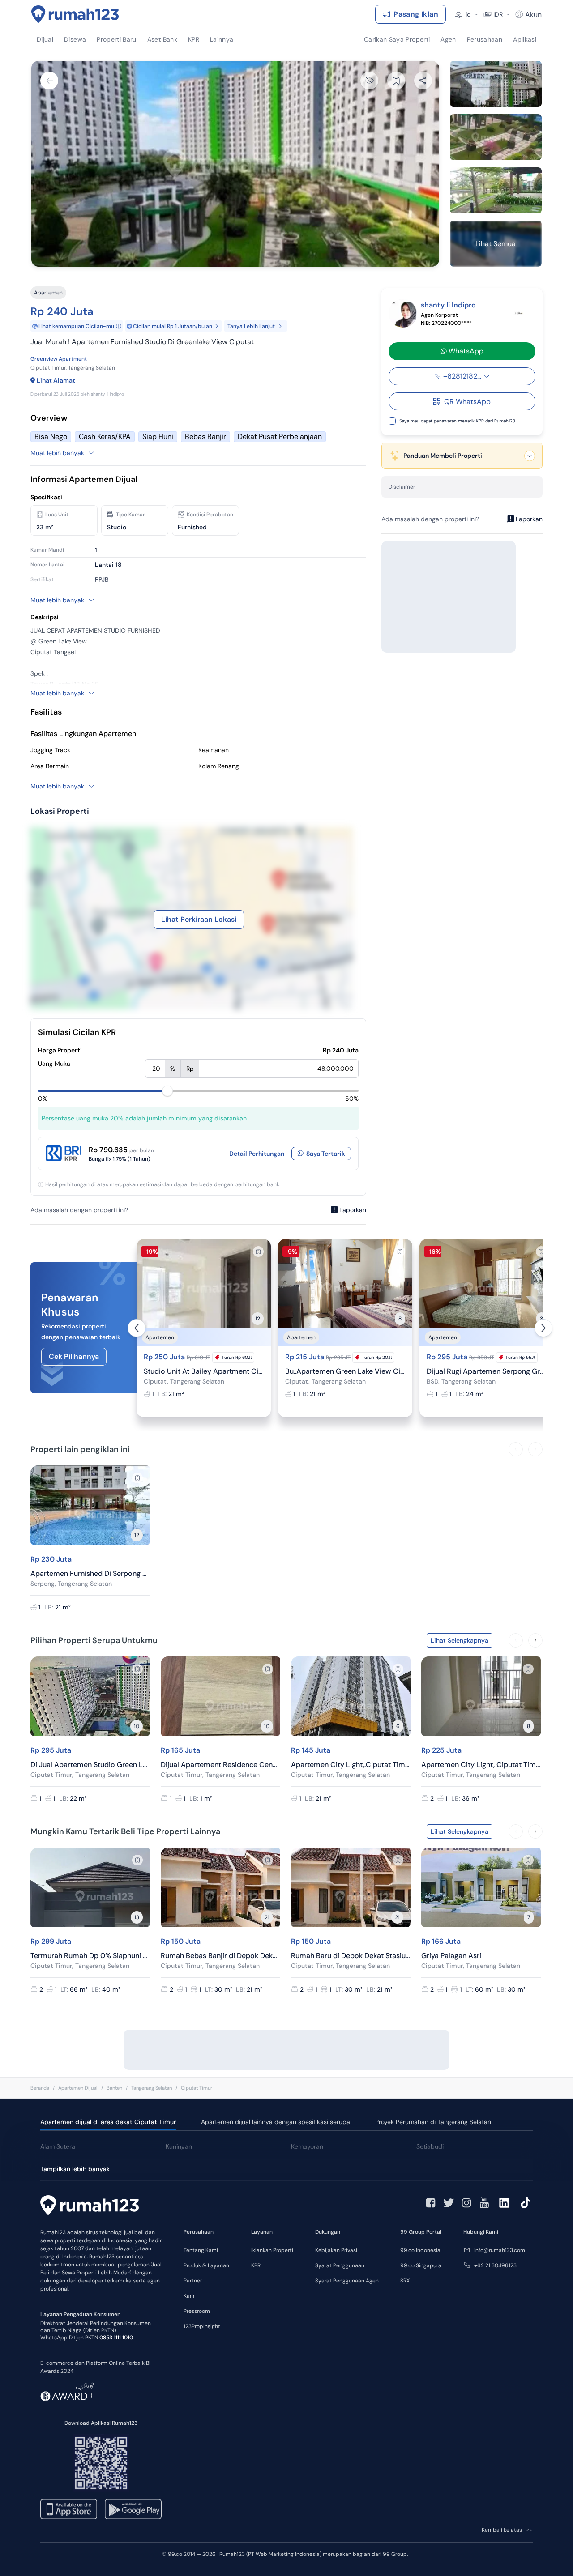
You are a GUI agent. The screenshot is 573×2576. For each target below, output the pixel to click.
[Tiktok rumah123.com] (526, 2203)
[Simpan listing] (258, 1252)
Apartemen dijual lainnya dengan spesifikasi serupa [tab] (276, 2122)
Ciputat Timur (197, 2088)
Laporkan (353, 1210)
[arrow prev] (137, 1328)
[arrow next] (543, 1328)
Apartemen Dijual (78, 2088)
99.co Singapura (421, 2265)
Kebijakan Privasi (336, 2250)
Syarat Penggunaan (340, 2265)
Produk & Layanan (206, 2265)
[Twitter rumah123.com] (449, 2203)
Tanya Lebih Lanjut (251, 326)
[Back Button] (49, 81)
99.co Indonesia (420, 2250)
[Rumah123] (75, 14)
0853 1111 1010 (116, 2338)
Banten (114, 2088)
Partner (193, 2281)
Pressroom (197, 2311)
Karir (189, 2296)
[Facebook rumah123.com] (431, 2203)
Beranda (40, 2088)
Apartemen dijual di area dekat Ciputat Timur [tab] (108, 2122)
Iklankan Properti (272, 2250)
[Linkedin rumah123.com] (504, 2203)
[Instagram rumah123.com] (466, 2203)
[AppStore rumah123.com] (69, 2509)
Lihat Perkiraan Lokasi (199, 919)
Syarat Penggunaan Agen (347, 2281)
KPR (256, 2265)
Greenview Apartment (59, 359)
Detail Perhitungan (257, 1154)
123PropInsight (202, 2326)
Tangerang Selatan (152, 2088)
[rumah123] (90, 2206)
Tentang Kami (201, 2250)
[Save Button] (396, 81)
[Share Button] (423, 81)
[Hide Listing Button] (369, 81)
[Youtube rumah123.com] (484, 2203)
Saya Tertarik (326, 1154)
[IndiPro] (519, 313)
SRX (405, 2281)
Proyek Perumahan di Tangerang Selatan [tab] (433, 2122)
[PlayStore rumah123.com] (133, 2509)
